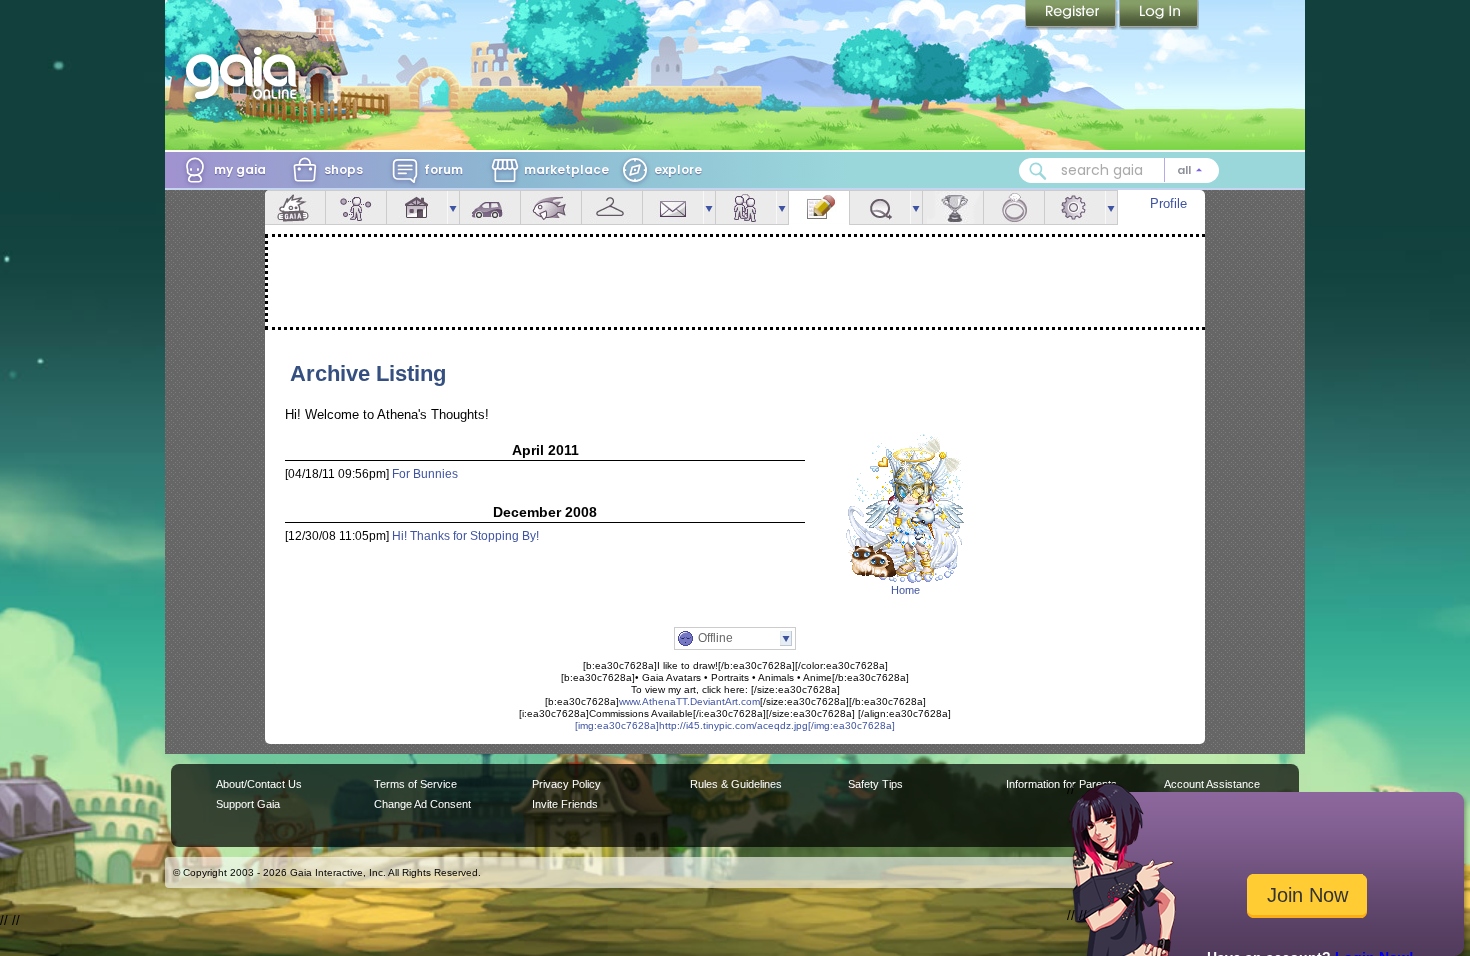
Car (490, 207)
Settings (1075, 207)
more (453, 207)
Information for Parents (1061, 784)
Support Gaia (248, 804)
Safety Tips (875, 784)
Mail (673, 207)
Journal (819, 207)
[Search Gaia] (1038, 171)
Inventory (612, 207)
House (417, 207)
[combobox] (1119, 170)
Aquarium (551, 207)
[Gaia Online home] (246, 73)
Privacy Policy (566, 784)
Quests (880, 207)
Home (905, 590)
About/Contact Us (259, 784)
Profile (1168, 203)
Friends (746, 207)
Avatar (356, 207)
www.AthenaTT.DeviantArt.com (689, 701)
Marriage (1014, 207)
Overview (295, 207)
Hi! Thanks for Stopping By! (465, 536)
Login (1159, 15)
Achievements (953, 207)
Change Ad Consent (422, 804)
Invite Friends (565, 804)
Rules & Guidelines (736, 784)
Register (1072, 15)
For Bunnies (425, 474)
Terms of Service (415, 784)
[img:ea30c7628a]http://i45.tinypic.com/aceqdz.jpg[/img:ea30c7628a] (735, 725)
